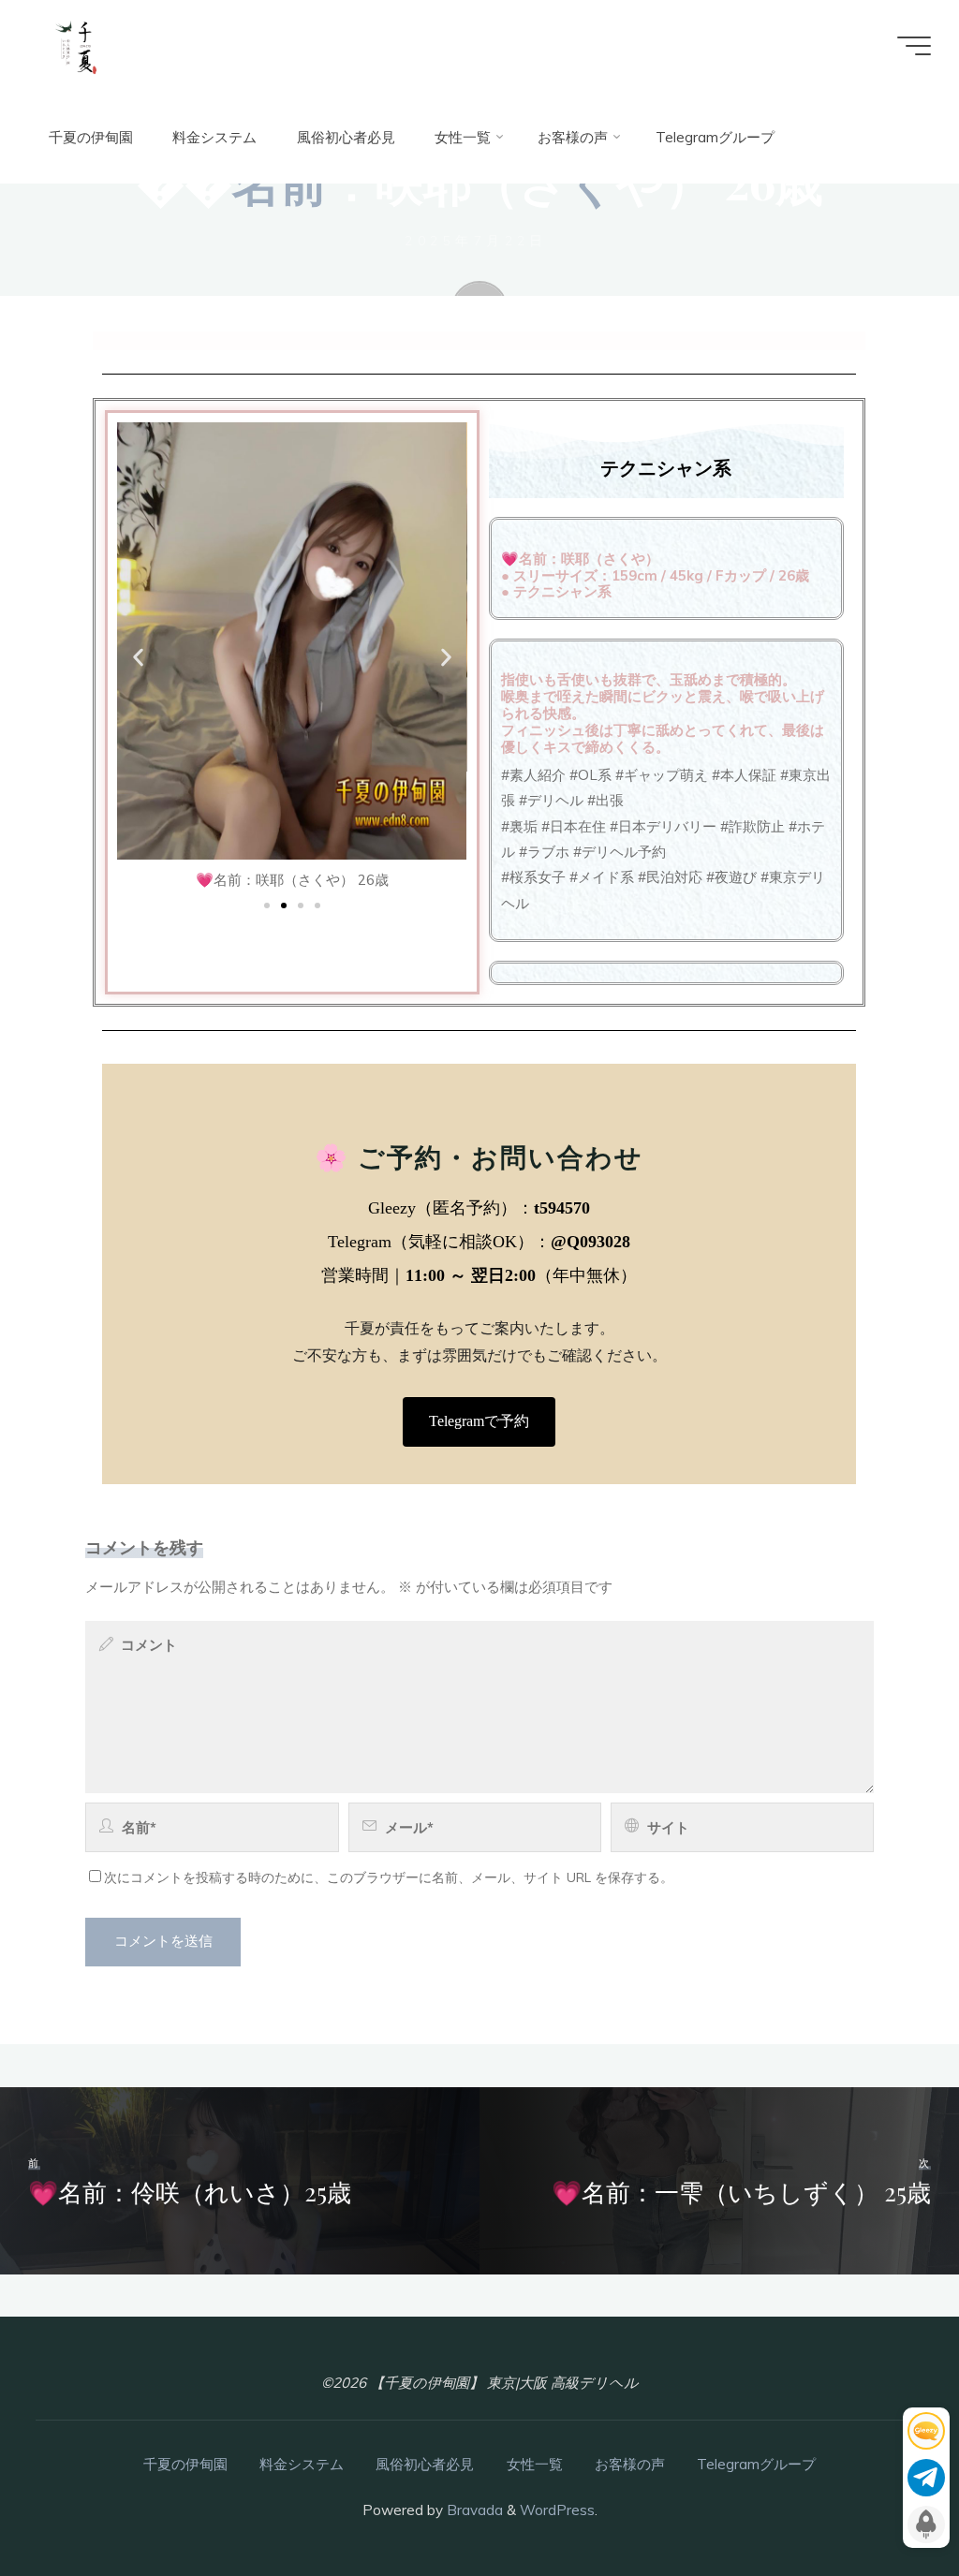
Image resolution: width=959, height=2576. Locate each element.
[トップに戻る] (886, 2503)
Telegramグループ (756, 2464)
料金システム (302, 2464)
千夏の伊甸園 (185, 2464)
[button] (139, 658)
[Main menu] (914, 46)
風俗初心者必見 (425, 2464)
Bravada (473, 2510)
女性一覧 (535, 2464)
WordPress (557, 2510)
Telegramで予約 (480, 1422)
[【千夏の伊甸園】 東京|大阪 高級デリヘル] (76, 45)
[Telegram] (926, 2478)
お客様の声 (630, 2464)
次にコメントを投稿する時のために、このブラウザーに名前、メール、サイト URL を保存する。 (389, 1877)
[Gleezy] (926, 2431)
